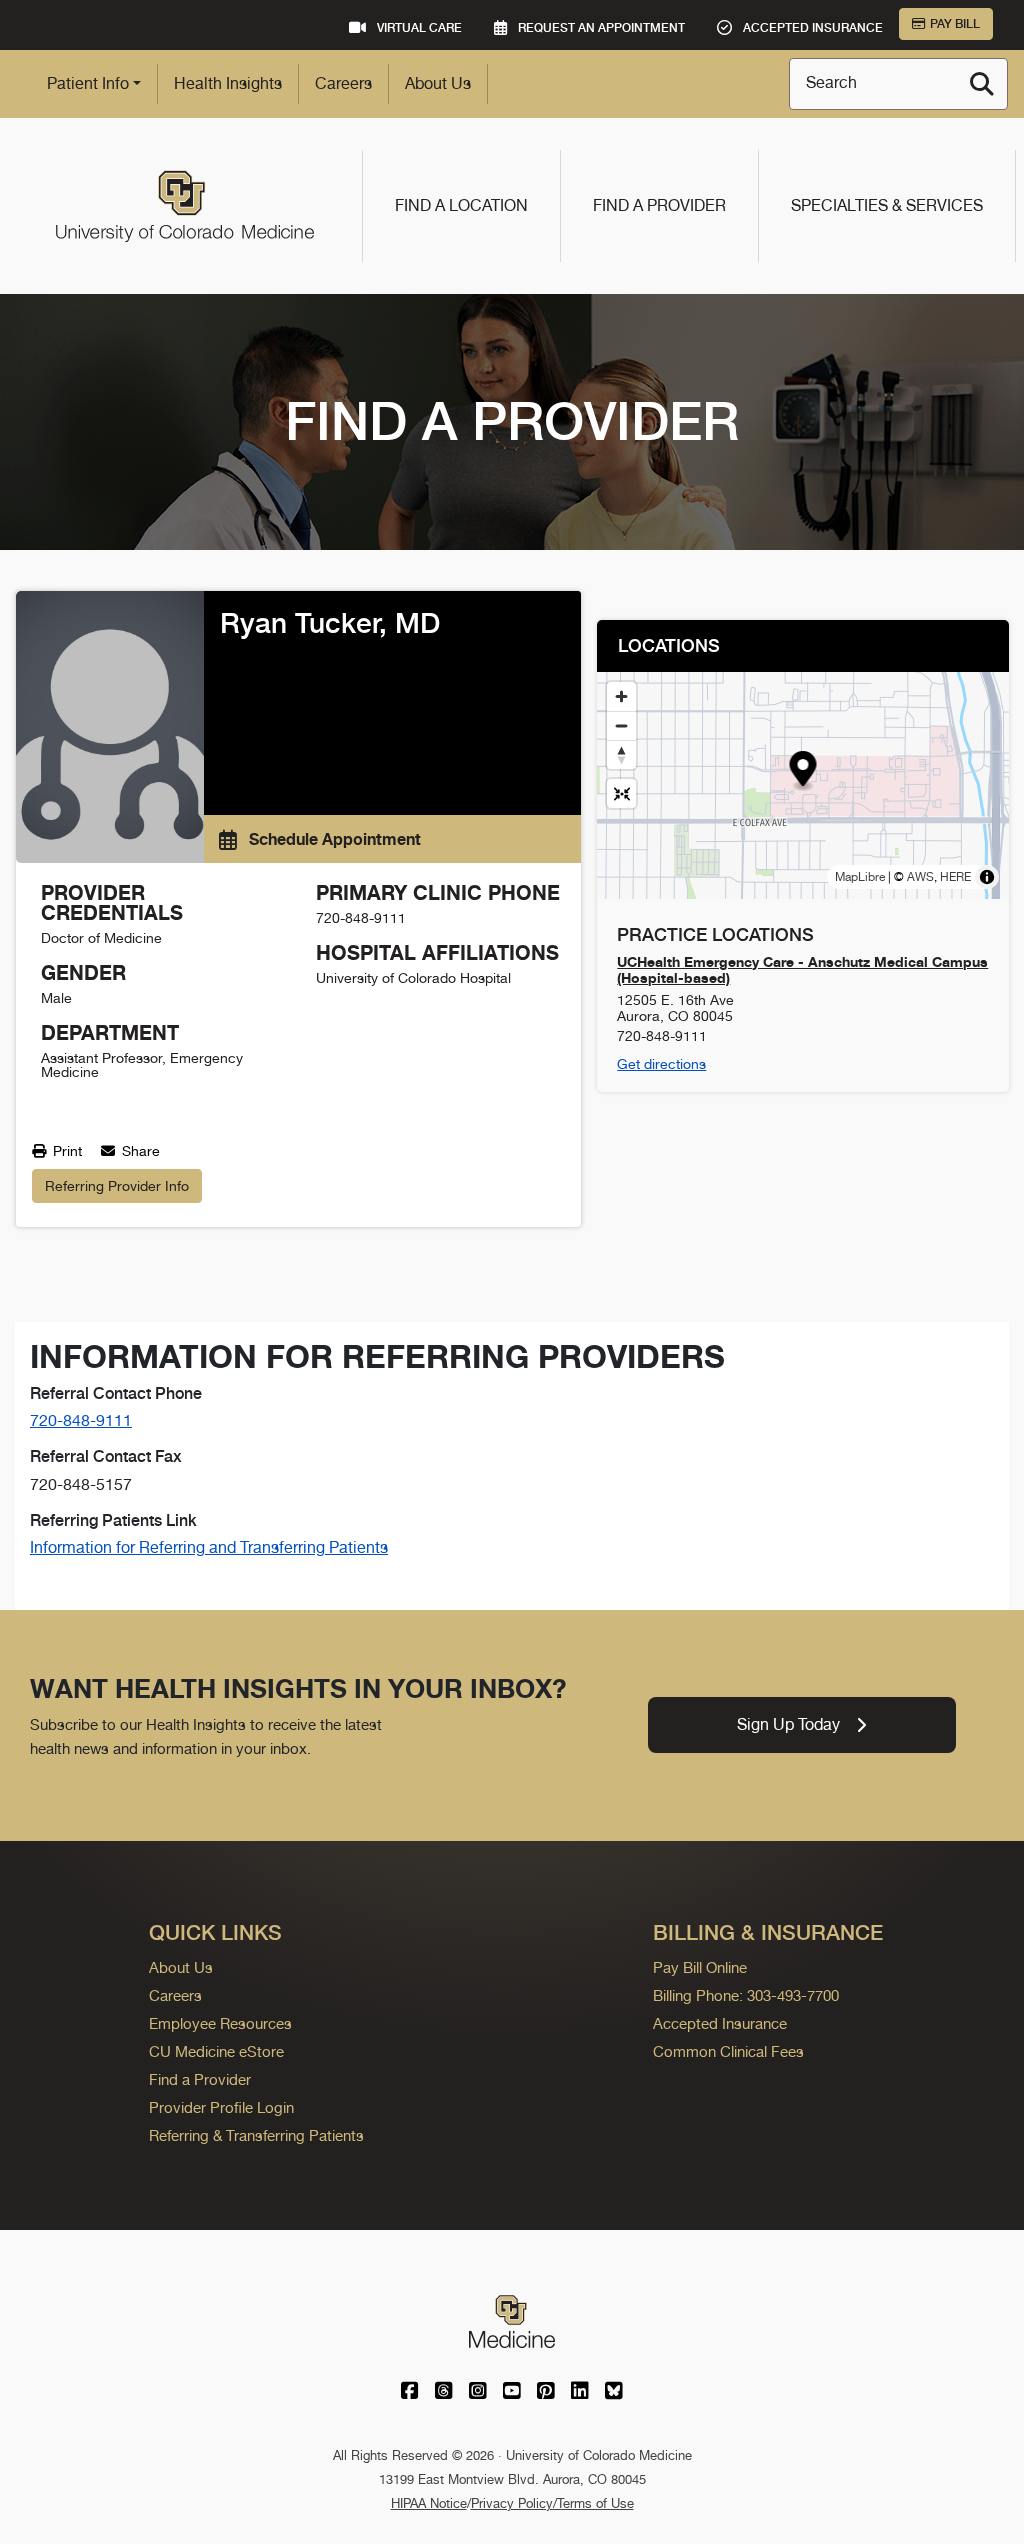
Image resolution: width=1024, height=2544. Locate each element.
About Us (438, 83)
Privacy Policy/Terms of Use (552, 2503)
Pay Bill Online (700, 1967)
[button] (803, 771)
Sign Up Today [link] (788, 1724)
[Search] (982, 84)
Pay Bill (955, 24)
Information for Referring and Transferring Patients (209, 1547)
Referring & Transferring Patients (256, 2135)
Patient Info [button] (88, 83)
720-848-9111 (81, 1420)
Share (139, 1151)
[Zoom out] (621, 725)
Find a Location (461, 205)
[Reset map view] (621, 793)
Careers (343, 83)
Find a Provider (659, 205)
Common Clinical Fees (728, 2051)
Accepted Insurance (720, 2023)
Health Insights (228, 83)
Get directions (661, 1064)
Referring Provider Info (117, 1186)
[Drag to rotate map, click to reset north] (621, 754)
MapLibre (860, 877)
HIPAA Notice (429, 2503)
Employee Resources (220, 2023)
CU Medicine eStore (216, 2051)
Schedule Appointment (333, 839)
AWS (920, 877)
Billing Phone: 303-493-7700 (746, 1995)
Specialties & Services (887, 205)
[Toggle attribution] (987, 877)
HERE (955, 877)
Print (65, 1151)
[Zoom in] (621, 696)
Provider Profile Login (221, 2107)
